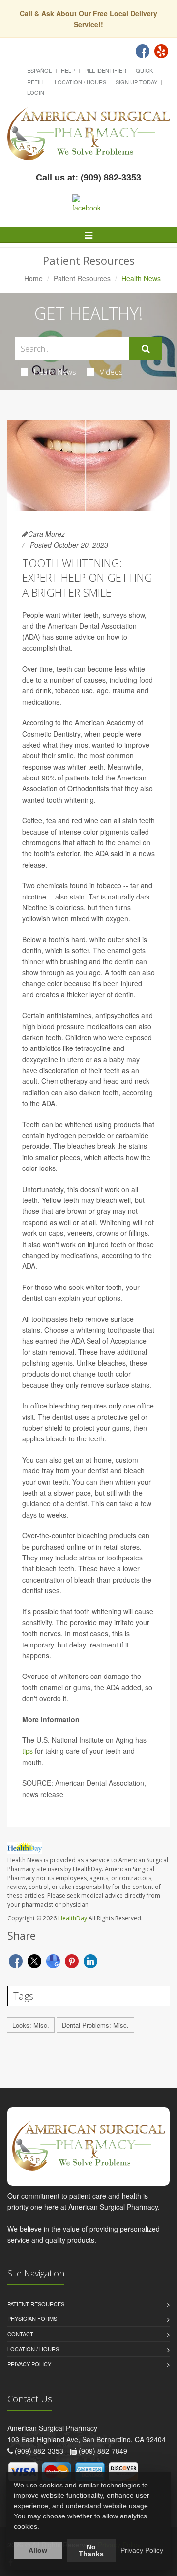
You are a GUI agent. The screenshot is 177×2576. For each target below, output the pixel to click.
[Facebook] (143, 51)
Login (36, 92)
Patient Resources (82, 278)
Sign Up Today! (137, 82)
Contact (20, 2334)
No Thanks (91, 2550)
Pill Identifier (105, 70)
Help (68, 70)
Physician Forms (32, 2318)
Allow (38, 2550)
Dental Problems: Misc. (95, 2025)
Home (33, 278)
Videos (111, 372)
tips (28, 1751)
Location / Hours (80, 82)
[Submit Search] (146, 349)
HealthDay (73, 1918)
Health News (55, 372)
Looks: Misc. (31, 2025)
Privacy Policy (29, 2364)
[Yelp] (161, 51)
